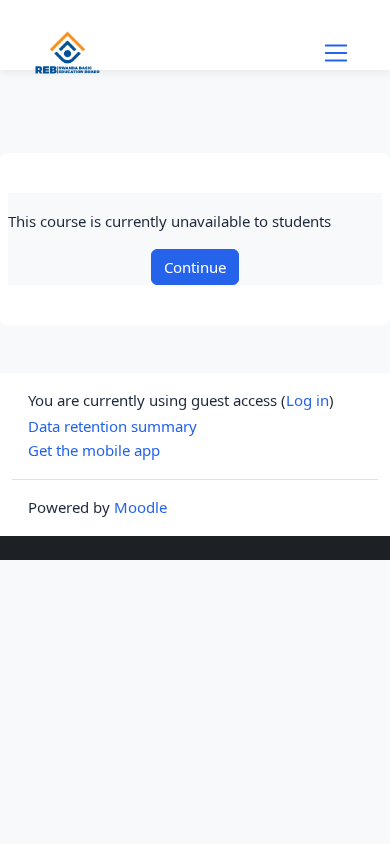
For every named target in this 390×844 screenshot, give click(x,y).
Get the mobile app (94, 450)
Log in (307, 400)
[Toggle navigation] (336, 53)
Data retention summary (112, 426)
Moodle (140, 507)
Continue (195, 267)
